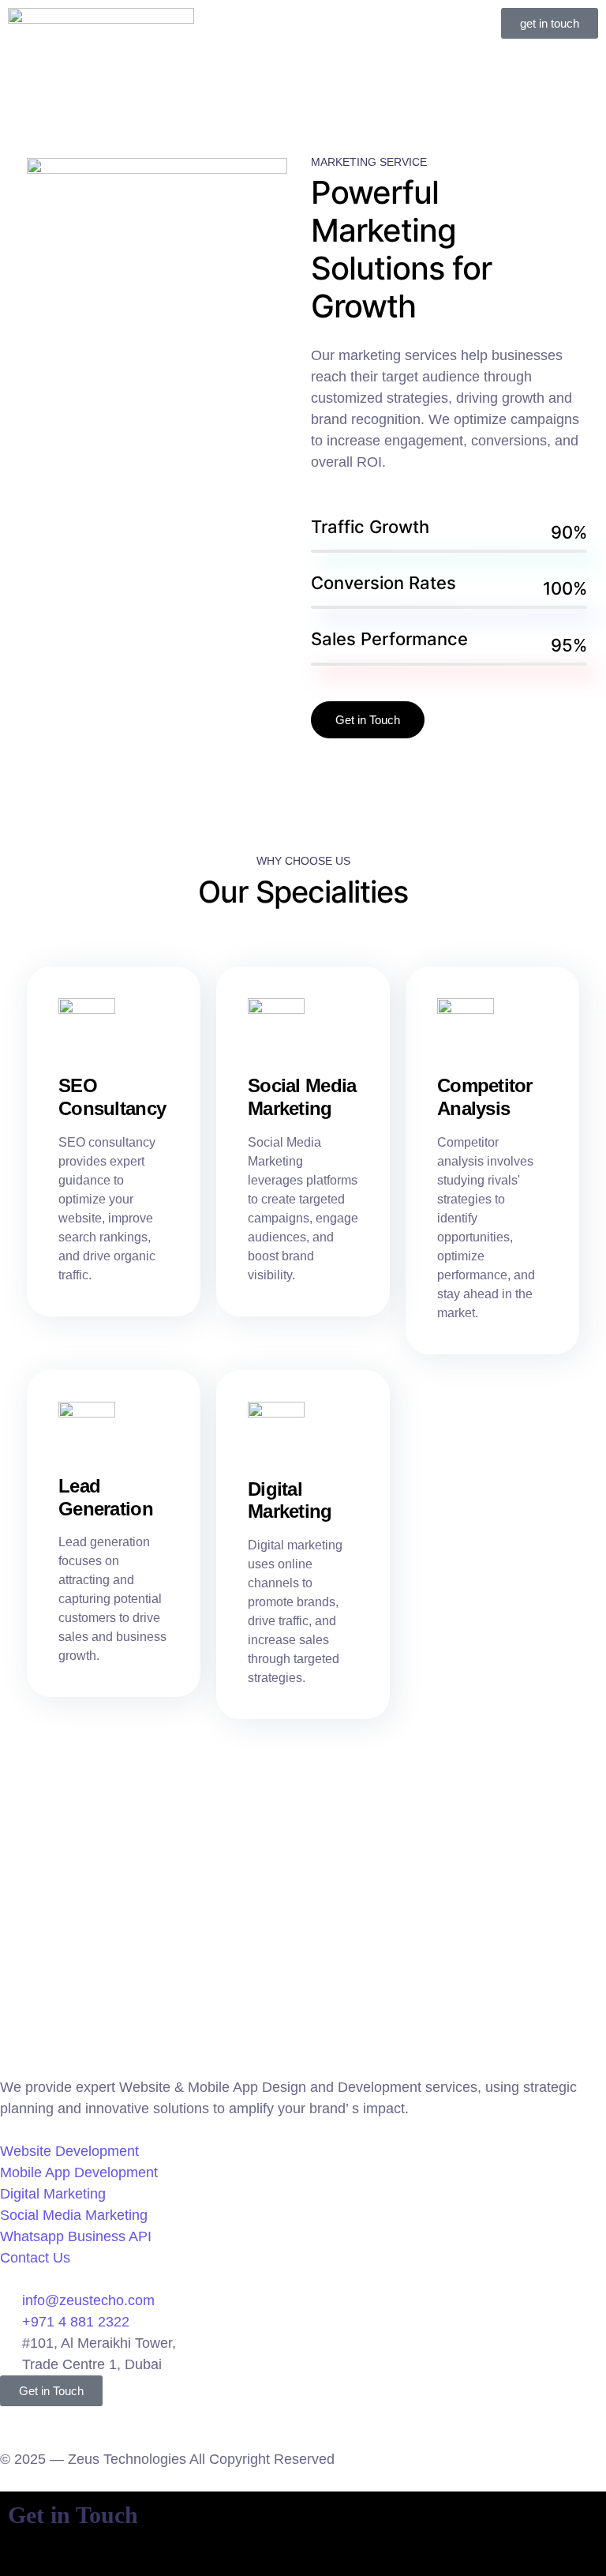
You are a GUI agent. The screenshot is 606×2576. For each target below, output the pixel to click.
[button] (303, 23)
